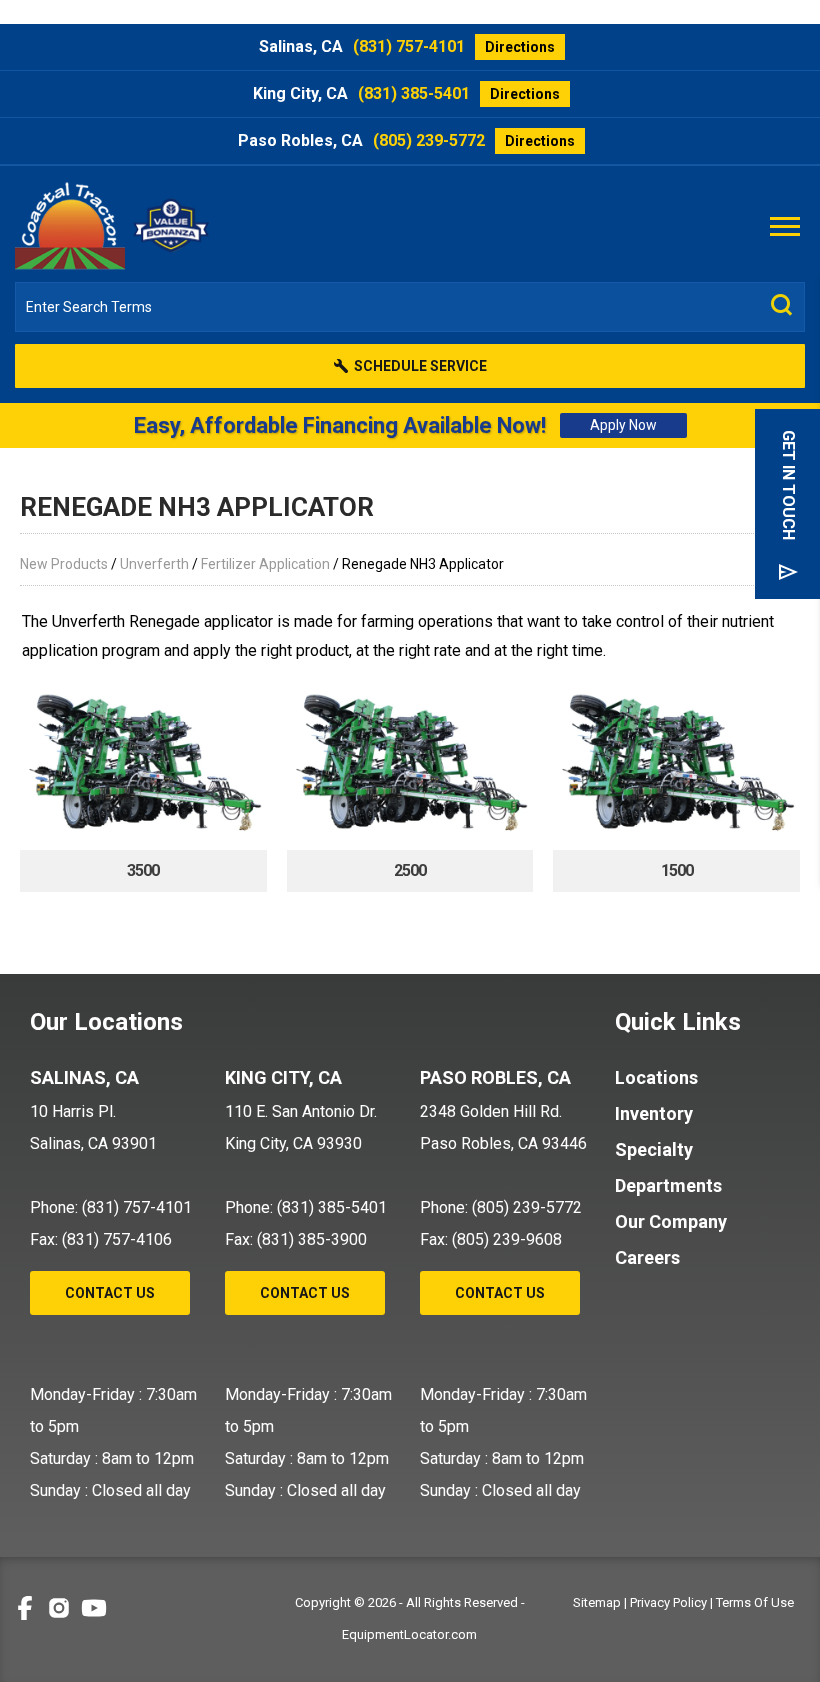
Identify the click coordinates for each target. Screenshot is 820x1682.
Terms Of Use (755, 1602)
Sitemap (597, 1602)
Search (782, 305)
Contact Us (110, 1293)
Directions (520, 47)
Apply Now (623, 425)
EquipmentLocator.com (409, 1634)
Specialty (654, 1149)
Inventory (654, 1113)
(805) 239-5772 (429, 140)
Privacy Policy (668, 1602)
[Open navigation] (785, 225)
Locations (656, 1077)
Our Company (671, 1221)
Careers (647, 1257)
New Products (64, 564)
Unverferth (154, 564)
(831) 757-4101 (409, 46)
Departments (668, 1185)
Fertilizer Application (265, 564)
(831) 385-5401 (414, 93)
